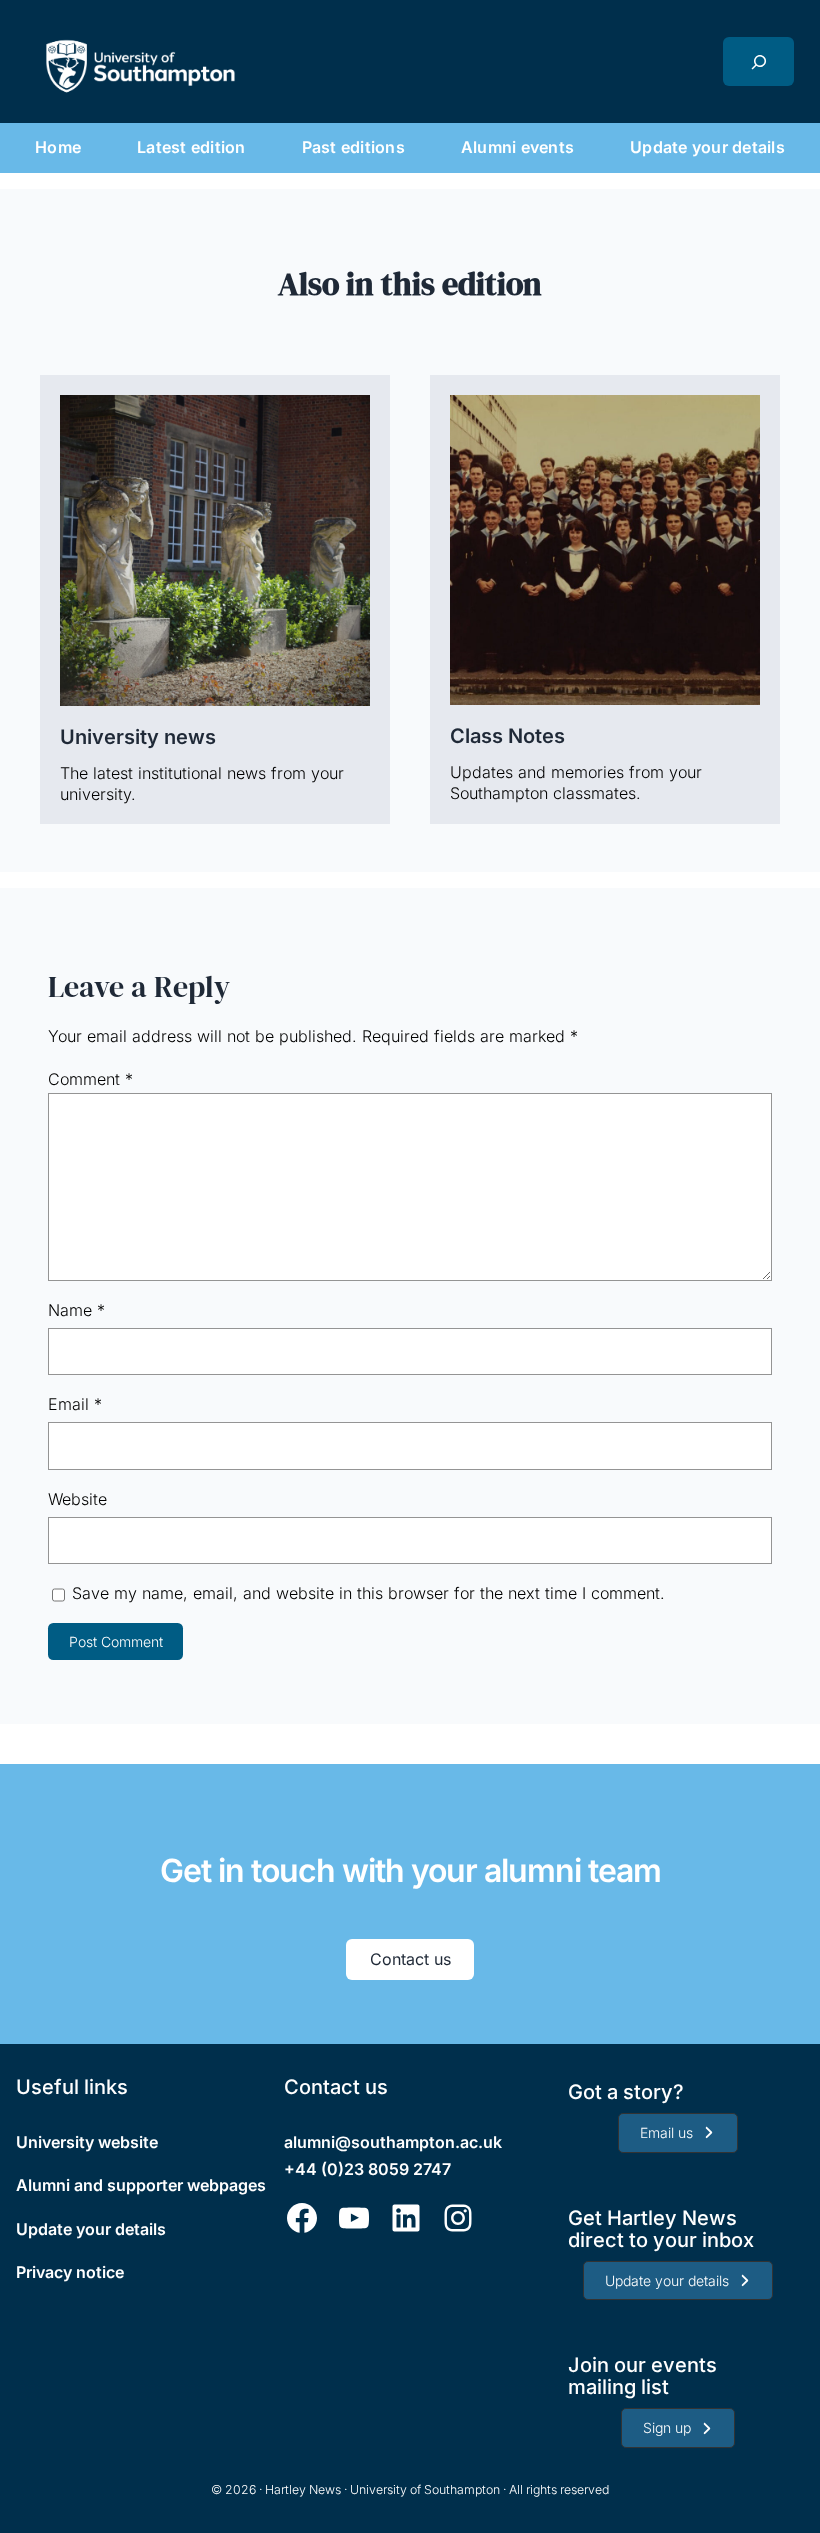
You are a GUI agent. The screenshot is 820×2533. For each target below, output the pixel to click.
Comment (90, 1079)
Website (77, 1499)
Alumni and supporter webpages (141, 2185)
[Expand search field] (758, 61)
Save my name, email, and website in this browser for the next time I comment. (368, 1593)
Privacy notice (70, 2272)
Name (76, 1310)
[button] (677, 2133)
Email (75, 1404)
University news (138, 737)
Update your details (91, 2229)
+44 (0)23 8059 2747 (367, 2169)
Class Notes (507, 736)
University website (87, 2142)
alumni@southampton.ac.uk (393, 2142)
